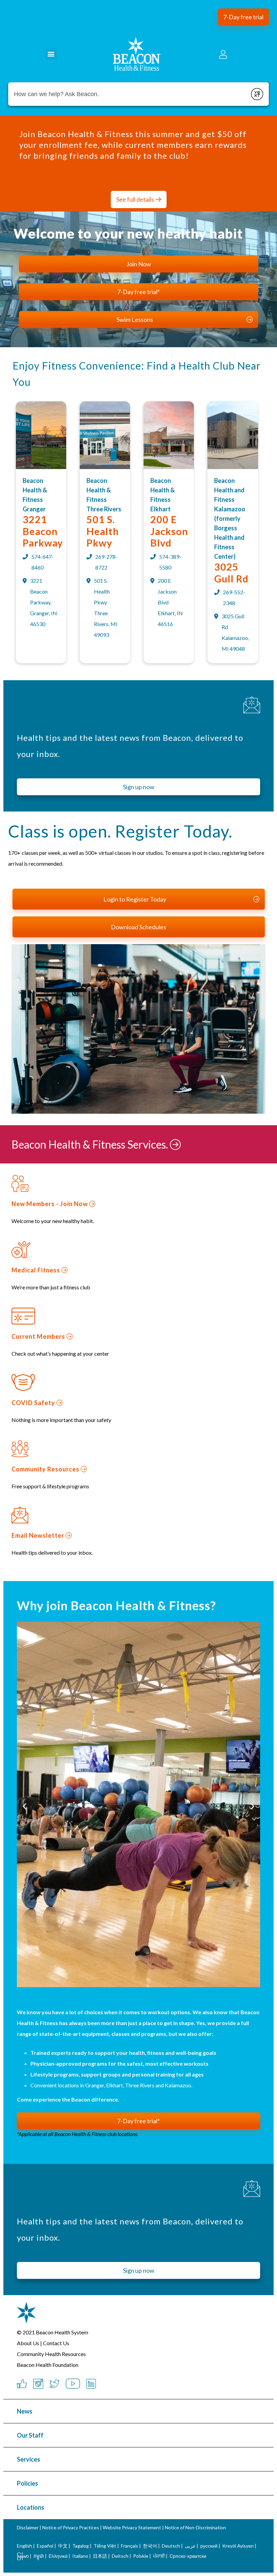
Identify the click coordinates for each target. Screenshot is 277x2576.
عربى (190, 2546)
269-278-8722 (106, 562)
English (24, 2546)
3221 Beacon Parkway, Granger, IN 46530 (44, 602)
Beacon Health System (62, 2332)
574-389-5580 (170, 562)
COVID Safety (34, 1403)
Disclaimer (28, 2527)
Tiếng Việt (105, 2546)
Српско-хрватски (188, 2556)
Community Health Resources (51, 2354)
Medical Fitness (36, 1270)
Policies (28, 2483)
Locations (31, 2507)
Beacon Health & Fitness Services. (91, 1144)
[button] (243, 17)
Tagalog (81, 2546)
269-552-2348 (234, 597)
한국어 (150, 2546)
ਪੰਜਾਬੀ (159, 2556)
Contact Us (56, 2343)
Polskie (141, 2556)
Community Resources (46, 1469)
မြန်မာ (23, 2556)
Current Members (39, 1336)
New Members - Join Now (50, 1204)
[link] (41, 467)
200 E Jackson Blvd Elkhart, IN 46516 (170, 602)
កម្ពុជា (39, 2556)
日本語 (100, 2556)
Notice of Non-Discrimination (195, 2527)
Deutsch (171, 2546)
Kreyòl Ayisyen (238, 2546)
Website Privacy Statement (132, 2527)
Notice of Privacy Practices (71, 2527)
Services (29, 2459)
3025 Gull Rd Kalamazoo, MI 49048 (235, 632)
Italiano (80, 2556)
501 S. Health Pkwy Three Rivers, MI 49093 (106, 608)
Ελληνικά (58, 2556)
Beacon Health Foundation (48, 2365)
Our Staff (30, 2435)
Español (45, 2546)
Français (130, 2546)
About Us (28, 2343)
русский (209, 2546)
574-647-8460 (43, 562)
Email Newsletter (39, 1535)
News (25, 2411)
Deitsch (120, 2556)
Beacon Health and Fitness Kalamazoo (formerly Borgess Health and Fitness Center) (230, 518)
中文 (63, 2546)
